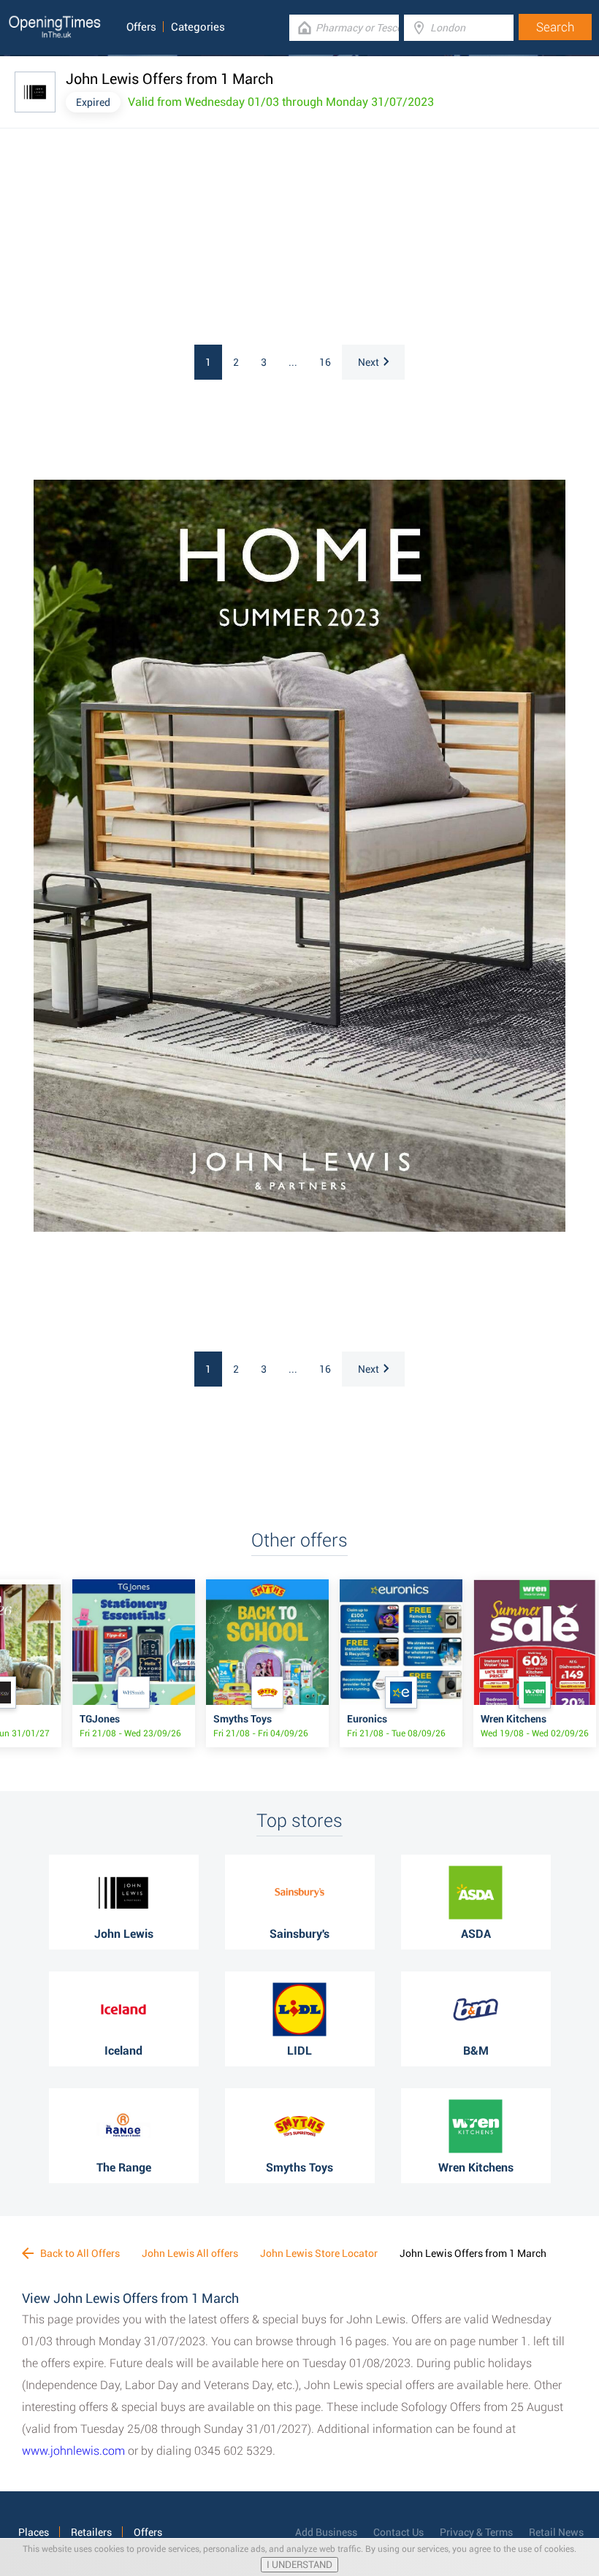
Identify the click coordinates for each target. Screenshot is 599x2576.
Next (369, 362)
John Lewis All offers (190, 2253)
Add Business (326, 2532)
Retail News (556, 2532)
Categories (198, 27)
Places (34, 2532)
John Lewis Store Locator (319, 2253)
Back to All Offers (79, 2253)
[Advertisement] (190, 239)
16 (325, 362)
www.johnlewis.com (73, 2451)
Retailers (91, 2532)
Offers (141, 27)
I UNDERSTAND (299, 2565)
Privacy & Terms (476, 2532)
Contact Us (398, 2532)
